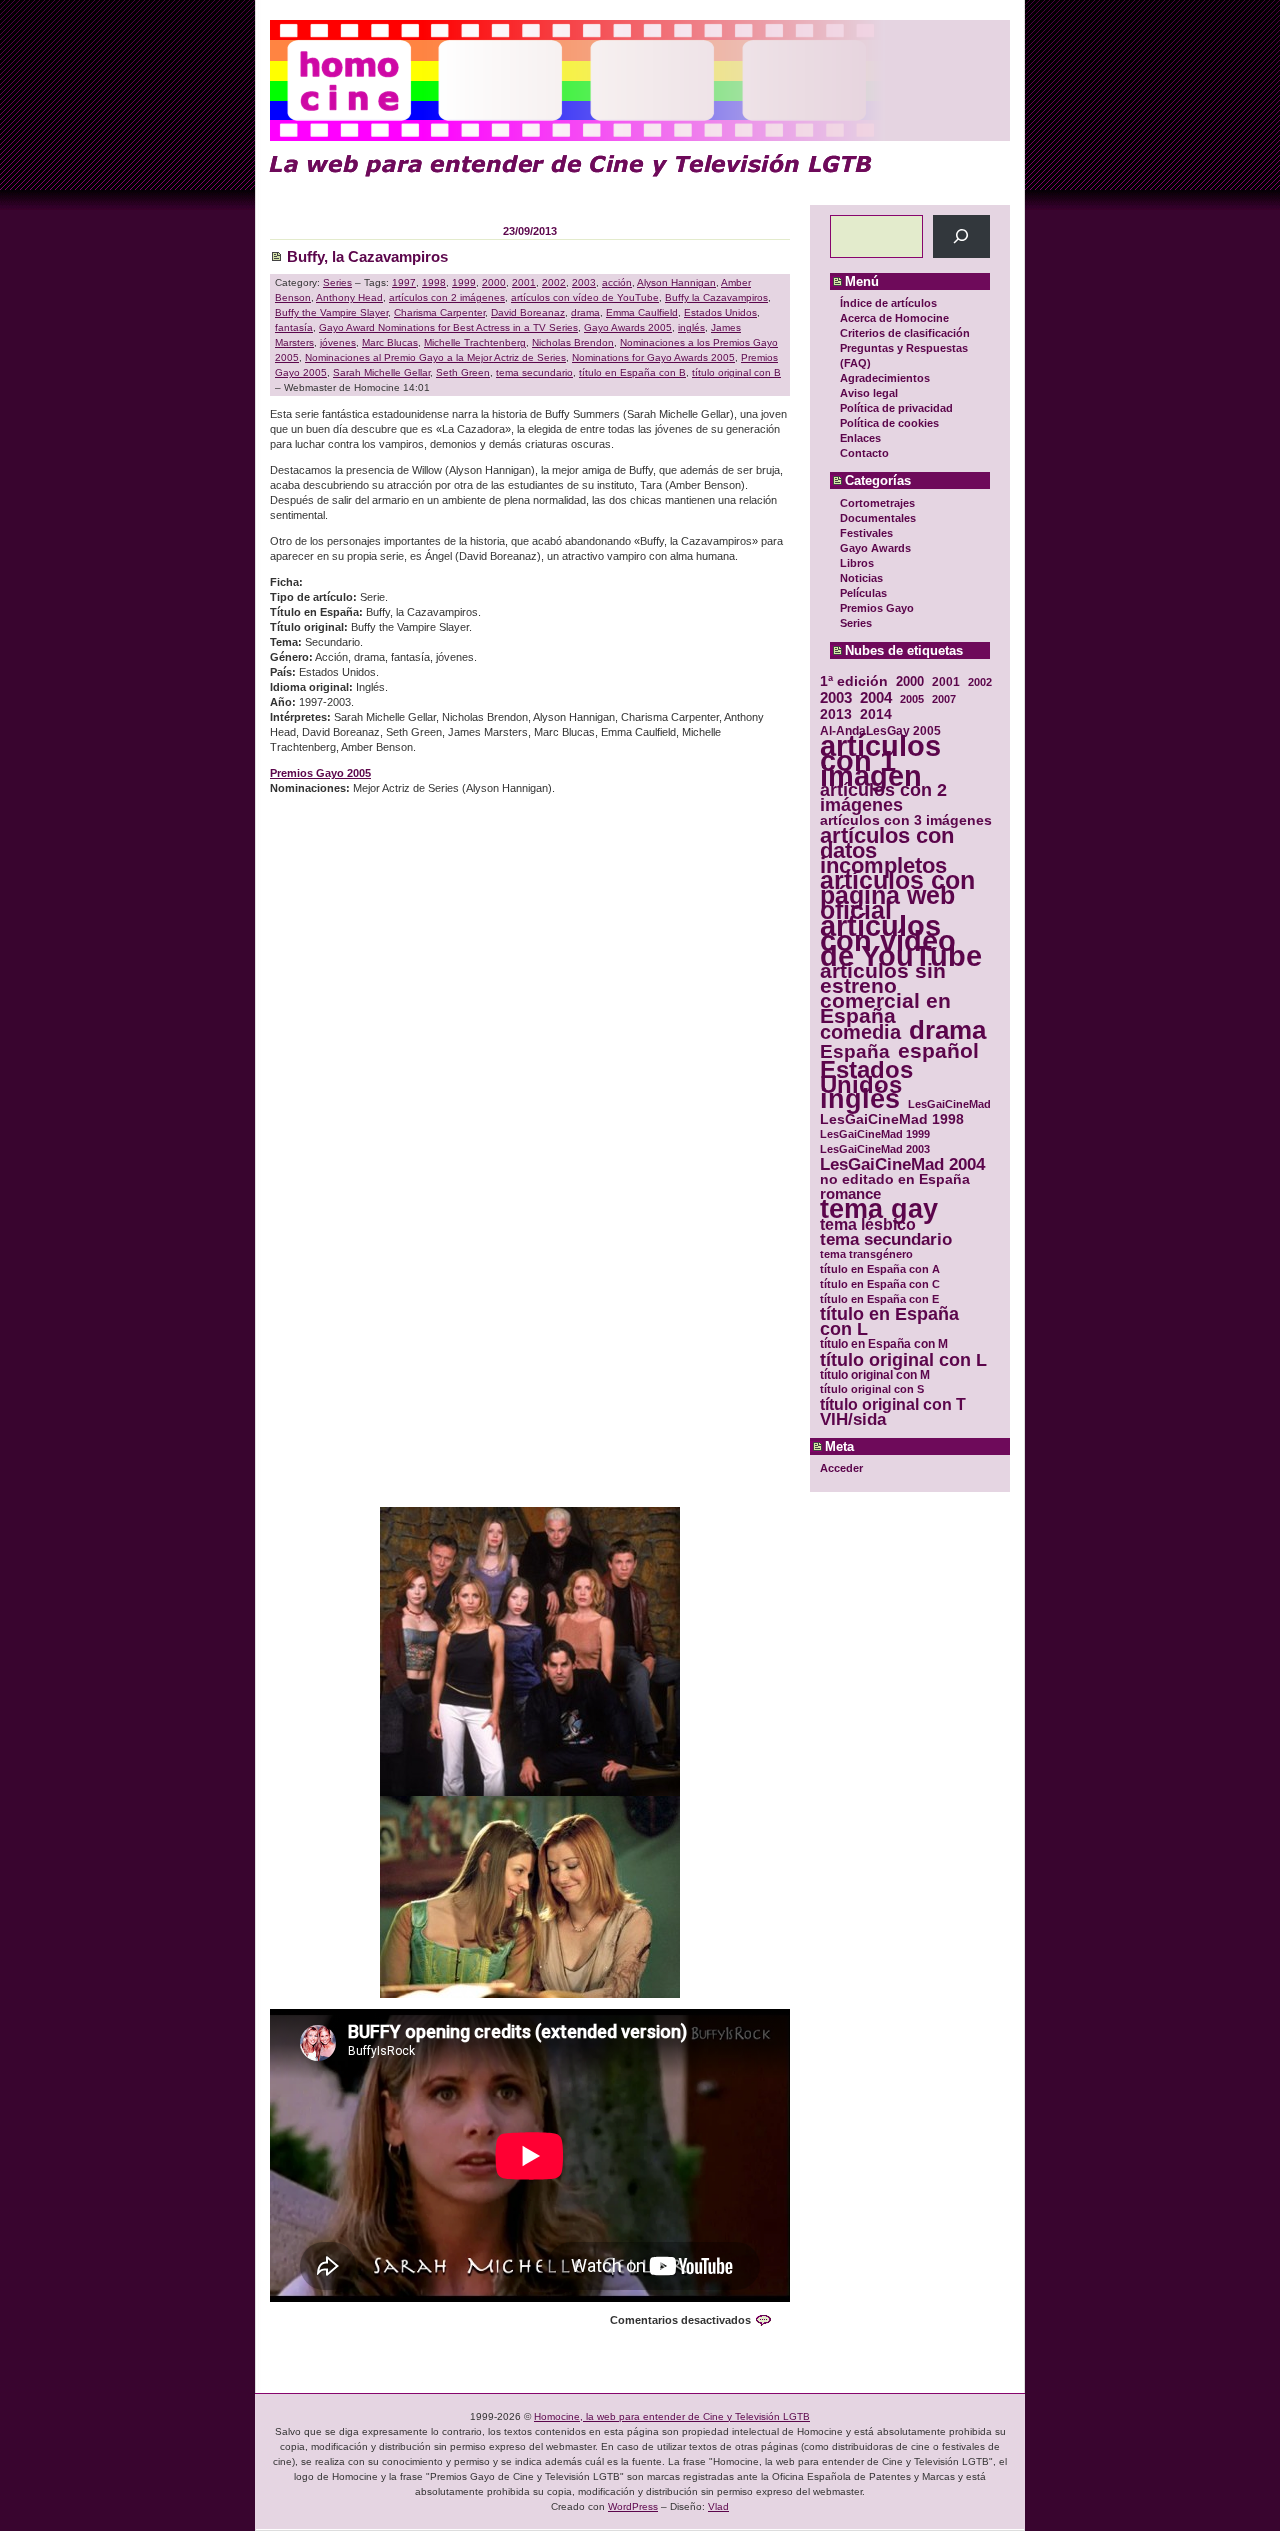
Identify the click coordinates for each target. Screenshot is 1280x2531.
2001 (946, 681)
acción (617, 282)
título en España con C (880, 1284)
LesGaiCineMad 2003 (875, 1149)
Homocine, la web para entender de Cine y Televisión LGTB (672, 2416)
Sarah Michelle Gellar (381, 372)
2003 (836, 697)
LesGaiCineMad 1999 (875, 1134)
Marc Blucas (390, 342)
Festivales (866, 533)
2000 (910, 681)
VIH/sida (853, 1419)
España (855, 1051)
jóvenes (338, 342)
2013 (836, 714)
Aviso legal (869, 393)
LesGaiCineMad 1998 (892, 1119)
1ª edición (854, 681)
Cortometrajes (877, 503)
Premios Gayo (877, 608)
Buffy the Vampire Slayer (331, 312)
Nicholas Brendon (573, 342)
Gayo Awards (875, 548)
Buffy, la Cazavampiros (367, 256)
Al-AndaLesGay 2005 (880, 730)
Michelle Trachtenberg (475, 342)
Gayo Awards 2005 (628, 327)
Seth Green (463, 372)
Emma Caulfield (642, 312)
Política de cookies (889, 423)
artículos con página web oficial (897, 895)
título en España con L (889, 1322)
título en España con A (880, 1269)
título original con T (893, 1404)
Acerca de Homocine (894, 318)
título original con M (875, 1374)
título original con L (903, 1359)
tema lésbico (868, 1224)
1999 (464, 282)
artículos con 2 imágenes (883, 798)
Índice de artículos (888, 303)
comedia (860, 1032)
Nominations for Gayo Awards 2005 (653, 357)
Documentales (878, 518)
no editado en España (895, 1179)
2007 (944, 699)
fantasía (294, 327)
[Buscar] (961, 236)
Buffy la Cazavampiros (716, 297)
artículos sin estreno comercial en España (885, 993)
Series (856, 623)
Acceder (841, 1468)
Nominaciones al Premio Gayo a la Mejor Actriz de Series (435, 357)
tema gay (879, 1209)
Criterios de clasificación (905, 333)
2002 (980, 682)
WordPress (633, 2506)
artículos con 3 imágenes (906, 820)
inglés (860, 1099)
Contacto (864, 453)
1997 (404, 282)
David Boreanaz (528, 312)
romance (850, 1194)
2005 (912, 699)
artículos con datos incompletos (887, 850)
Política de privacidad (896, 408)
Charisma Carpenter (439, 312)
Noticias (861, 578)
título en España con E (879, 1299)
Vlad (718, 2506)
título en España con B (632, 372)
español (938, 1050)
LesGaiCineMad (949, 1104)
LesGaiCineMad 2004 (902, 1164)
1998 (434, 282)
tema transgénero (866, 1254)
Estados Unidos (866, 1077)
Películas (863, 593)
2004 (876, 697)
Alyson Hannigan (676, 282)
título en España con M (884, 1344)
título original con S (872, 1389)
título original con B (736, 372)
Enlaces (860, 438)
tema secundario (886, 1239)
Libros (857, 563)
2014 (876, 714)
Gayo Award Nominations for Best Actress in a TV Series (448, 327)
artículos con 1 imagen (880, 760)
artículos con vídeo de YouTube (901, 940)
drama (947, 1030)
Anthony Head (349, 297)
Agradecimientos (885, 378)
